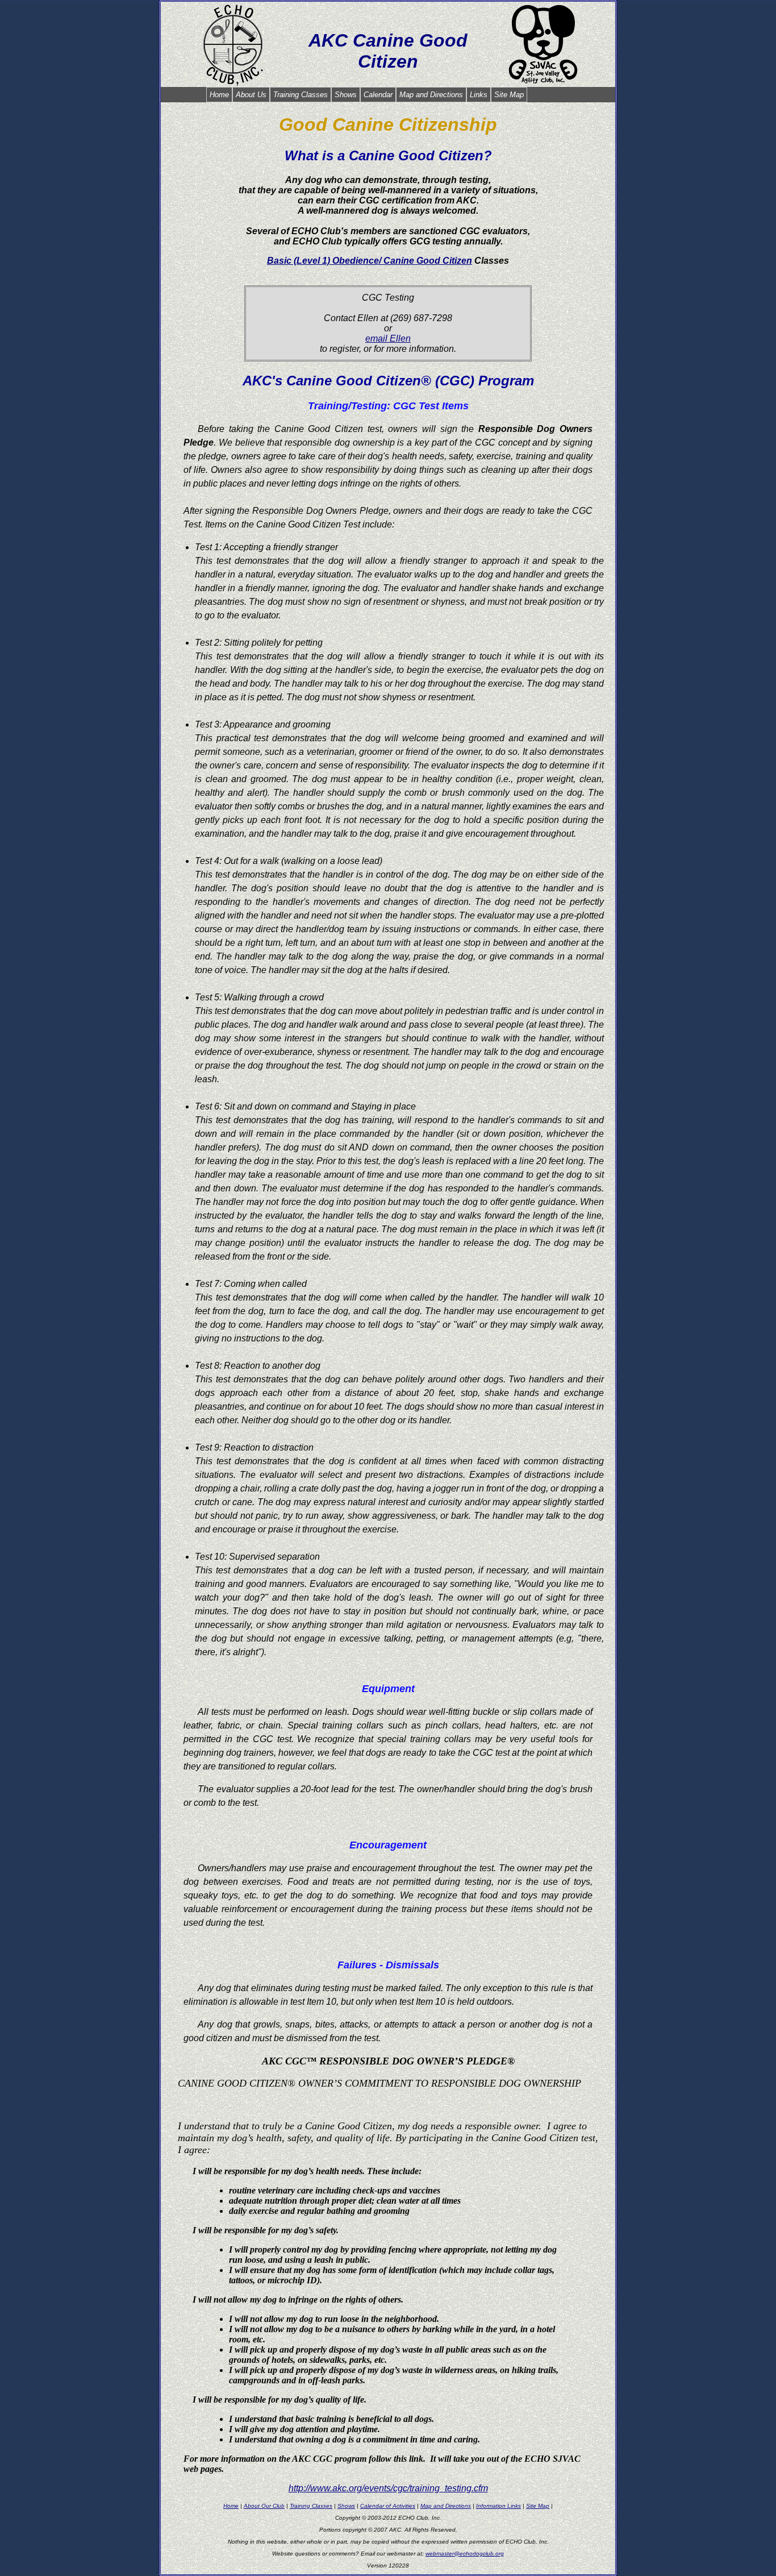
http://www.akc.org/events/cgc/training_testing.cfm (388, 2488)
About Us (251, 95)
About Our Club (264, 2506)
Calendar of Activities (388, 2506)
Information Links (498, 2506)
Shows (346, 95)
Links (479, 95)
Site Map (509, 95)
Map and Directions (431, 95)
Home (219, 95)
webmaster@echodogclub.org (465, 2554)
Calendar (378, 95)
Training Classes (301, 95)
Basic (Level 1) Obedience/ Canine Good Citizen (370, 261)
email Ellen (388, 338)
